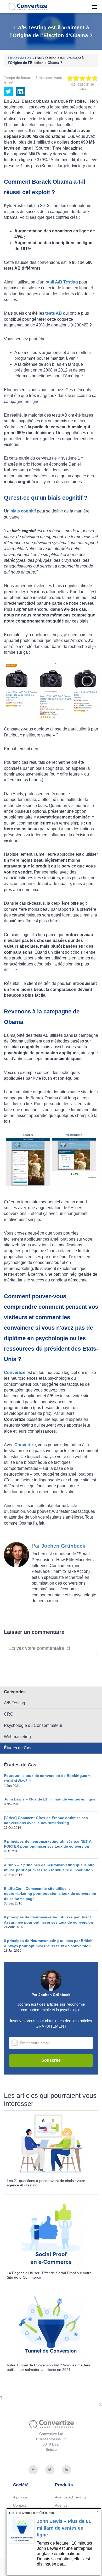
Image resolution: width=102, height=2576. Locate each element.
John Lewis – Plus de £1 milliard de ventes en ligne (50, 1799)
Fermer (98, 2512)
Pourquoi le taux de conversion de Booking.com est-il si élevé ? (47, 1778)
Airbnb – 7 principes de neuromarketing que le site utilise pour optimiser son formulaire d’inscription (49, 1868)
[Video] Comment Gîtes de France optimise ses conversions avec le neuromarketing (46, 1820)
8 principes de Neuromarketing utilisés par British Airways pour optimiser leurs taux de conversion (48, 1943)
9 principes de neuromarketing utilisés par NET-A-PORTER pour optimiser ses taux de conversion (48, 1844)
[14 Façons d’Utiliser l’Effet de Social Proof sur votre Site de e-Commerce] (51, 2235)
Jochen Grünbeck (63, 1546)
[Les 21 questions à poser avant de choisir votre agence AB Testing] (51, 2143)
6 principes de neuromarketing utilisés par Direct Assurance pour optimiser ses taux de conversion (49, 1920)
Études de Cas (19, 58)
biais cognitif (23, 511)
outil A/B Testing (62, 282)
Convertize (24, 6)
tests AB (54, 313)
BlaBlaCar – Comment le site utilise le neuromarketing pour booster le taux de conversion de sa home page (50, 1894)
